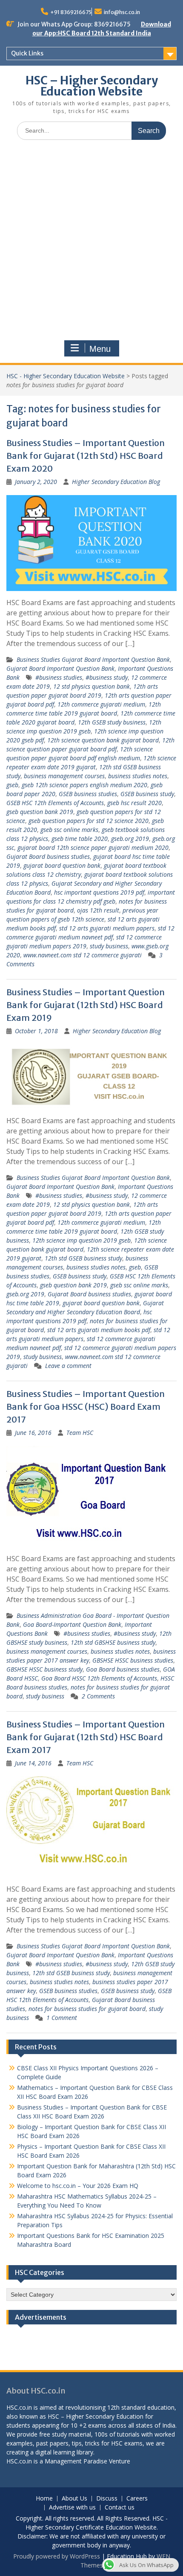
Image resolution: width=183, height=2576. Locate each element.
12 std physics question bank (91, 686)
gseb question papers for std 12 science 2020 (89, 821)
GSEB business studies (88, 794)
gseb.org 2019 (130, 839)
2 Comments (98, 1696)
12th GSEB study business (112, 722)
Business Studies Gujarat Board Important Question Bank (93, 659)
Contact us (120, 2508)
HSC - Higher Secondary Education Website (66, 376)
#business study (107, 677)
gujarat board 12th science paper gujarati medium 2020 (93, 848)
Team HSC (80, 1433)
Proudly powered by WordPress (57, 2556)
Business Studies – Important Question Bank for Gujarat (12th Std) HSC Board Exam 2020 (86, 456)
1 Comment (62, 2018)
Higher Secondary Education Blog (116, 482)
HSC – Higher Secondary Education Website (92, 86)
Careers (137, 2499)
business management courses (64, 776)
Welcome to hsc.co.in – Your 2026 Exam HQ (78, 2186)
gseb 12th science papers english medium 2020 (84, 785)
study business (109, 946)
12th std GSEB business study (83, 1258)
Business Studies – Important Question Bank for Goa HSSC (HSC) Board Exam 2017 (86, 1407)
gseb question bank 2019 (40, 812)
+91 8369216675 (71, 12)
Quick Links (27, 53)
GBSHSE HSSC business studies (133, 1660)
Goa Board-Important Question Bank (72, 1624)
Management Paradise (76, 2461)
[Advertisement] (91, 242)
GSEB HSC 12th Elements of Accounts (55, 803)
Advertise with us (72, 2508)
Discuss (107, 2499)
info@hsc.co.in (122, 12)
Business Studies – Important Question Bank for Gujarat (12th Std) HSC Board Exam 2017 (86, 1737)
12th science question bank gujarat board (103, 740)
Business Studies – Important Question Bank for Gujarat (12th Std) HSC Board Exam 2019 (86, 1005)
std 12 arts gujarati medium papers (107, 928)
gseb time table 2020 (80, 839)
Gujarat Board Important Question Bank (60, 668)
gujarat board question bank (62, 865)
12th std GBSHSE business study (113, 1642)
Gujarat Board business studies (48, 856)
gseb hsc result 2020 (134, 803)
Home (44, 2499)
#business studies (59, 677)
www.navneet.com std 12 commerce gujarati (83, 955)
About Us (74, 2499)
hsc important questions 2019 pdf (99, 892)
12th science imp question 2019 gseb (81, 1240)
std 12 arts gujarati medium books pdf (99, 1330)
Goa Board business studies (123, 1669)
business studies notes (138, 776)
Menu (100, 349)
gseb (12, 785)
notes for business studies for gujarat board (87, 2009)
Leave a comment (68, 1366)
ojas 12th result (98, 910)
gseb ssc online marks (69, 830)
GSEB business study (147, 794)
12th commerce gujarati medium (101, 704)
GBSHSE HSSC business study (44, 1669)
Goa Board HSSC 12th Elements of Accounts (99, 1678)
